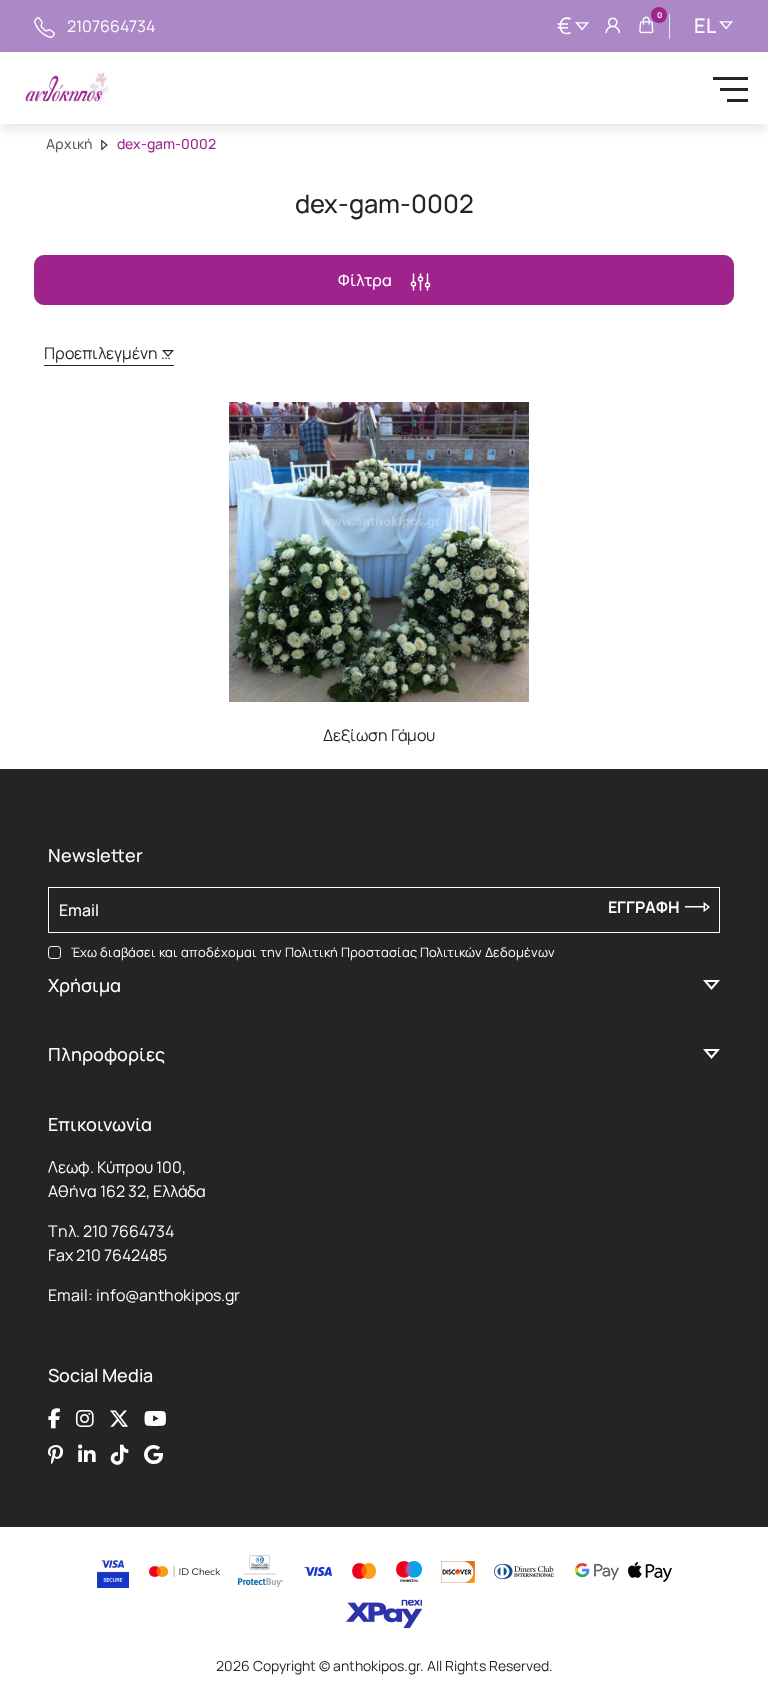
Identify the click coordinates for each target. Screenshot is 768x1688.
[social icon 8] (153, 1455)
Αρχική (69, 143)
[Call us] (44, 26)
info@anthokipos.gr (168, 1295)
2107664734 (111, 26)
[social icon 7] (120, 1455)
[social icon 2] (85, 1419)
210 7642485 (121, 1255)
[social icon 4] (155, 1419)
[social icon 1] (54, 1419)
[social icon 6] (87, 1455)
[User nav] (613, 26)
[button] (69, 417)
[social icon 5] (55, 1455)
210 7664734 (128, 1231)
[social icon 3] (119, 1419)
